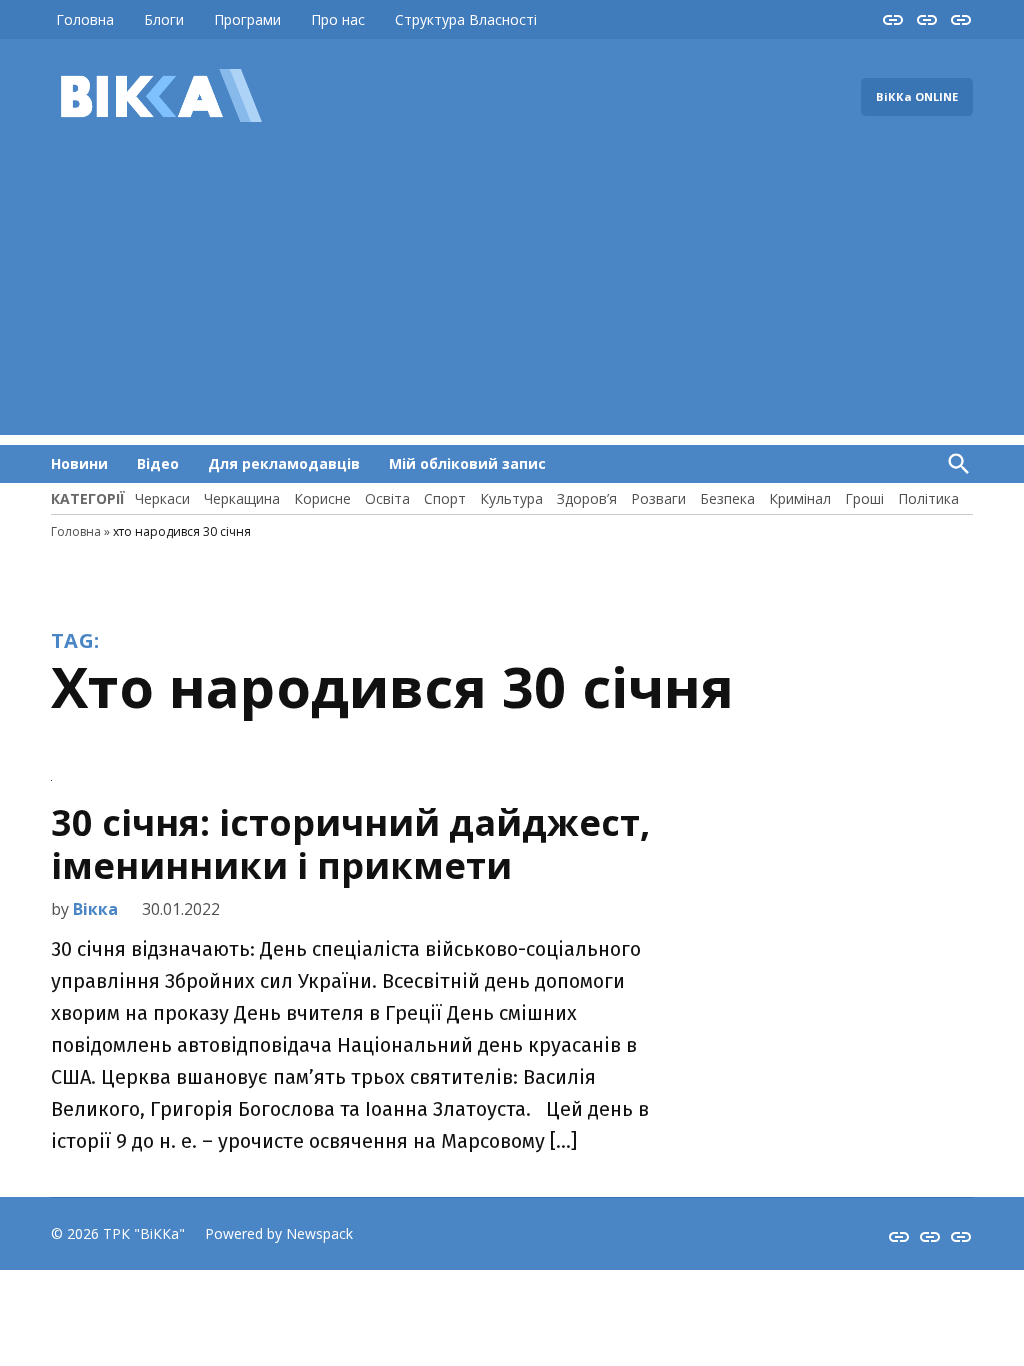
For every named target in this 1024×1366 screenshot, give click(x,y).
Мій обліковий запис (467, 463)
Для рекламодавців (284, 463)
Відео (158, 463)
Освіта (387, 498)
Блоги (164, 19)
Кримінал (800, 498)
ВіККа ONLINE (917, 96)
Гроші (864, 498)
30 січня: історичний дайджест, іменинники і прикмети (350, 844)
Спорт (445, 498)
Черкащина (242, 498)
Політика (928, 498)
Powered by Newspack (279, 1233)
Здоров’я (587, 498)
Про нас (338, 19)
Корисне (322, 498)
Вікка (95, 909)
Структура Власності (466, 19)
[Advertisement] (512, 295)
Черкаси (162, 498)
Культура (511, 498)
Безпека (727, 498)
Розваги (658, 498)
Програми (247, 19)
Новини (79, 463)
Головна (85, 19)
